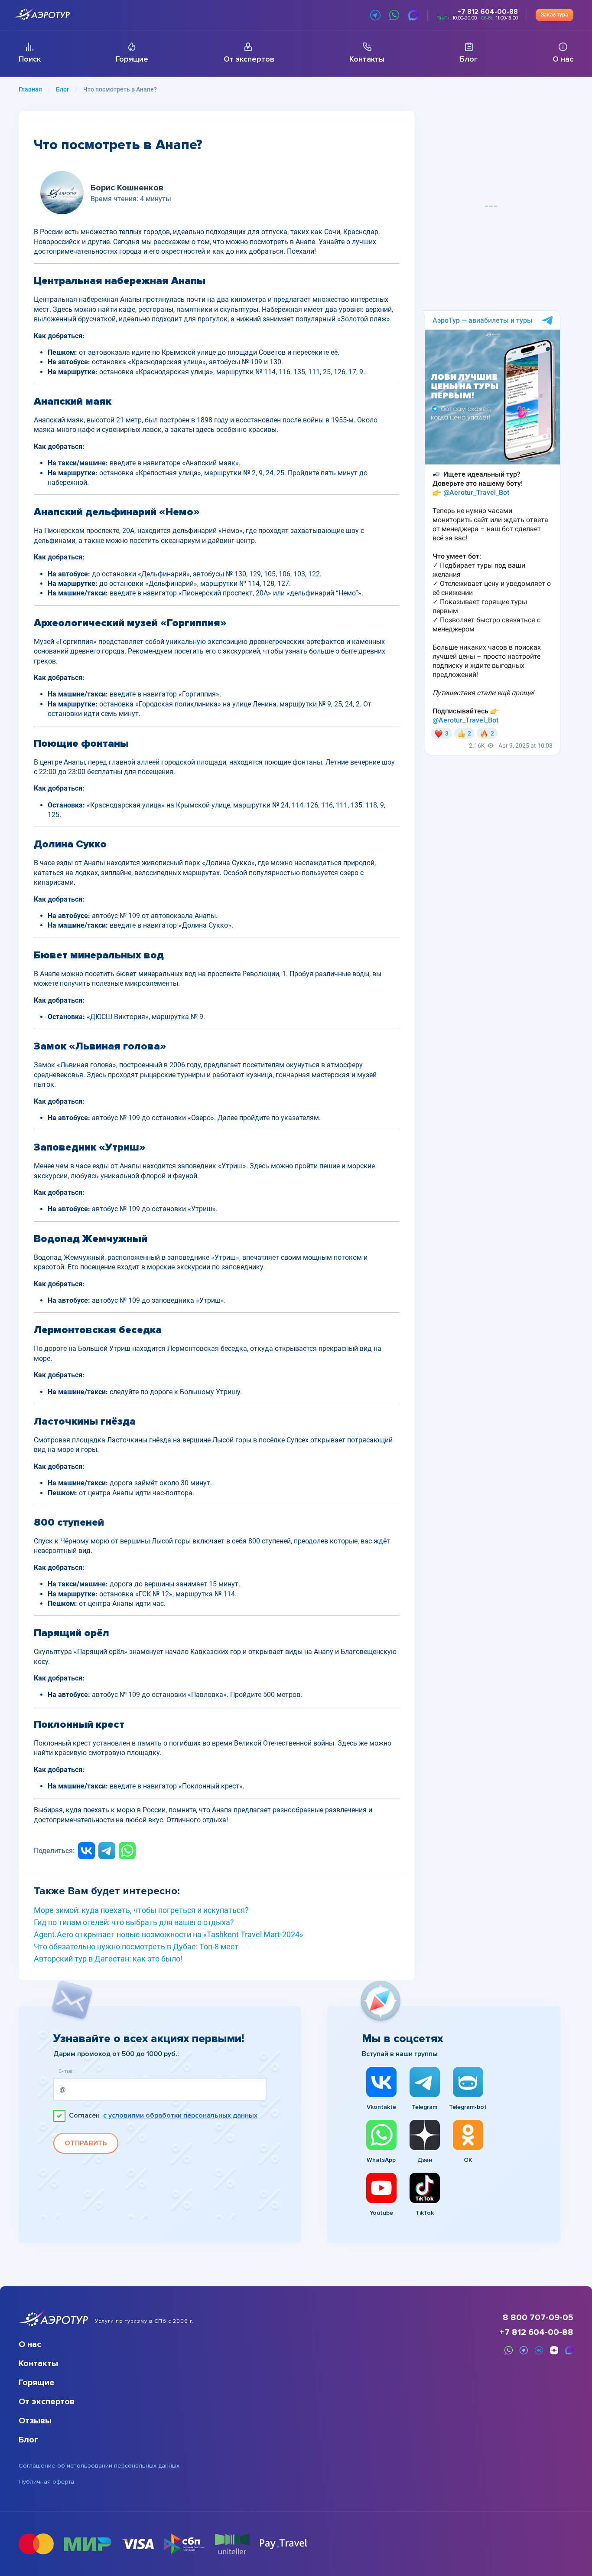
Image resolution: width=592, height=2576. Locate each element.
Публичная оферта (46, 2482)
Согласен (163, 2116)
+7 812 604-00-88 (537, 2332)
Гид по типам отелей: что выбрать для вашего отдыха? (134, 1922)
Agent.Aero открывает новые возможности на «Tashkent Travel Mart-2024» (168, 1935)
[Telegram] (107, 1851)
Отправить (86, 2143)
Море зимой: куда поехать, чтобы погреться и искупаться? (141, 1910)
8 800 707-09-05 (538, 2318)
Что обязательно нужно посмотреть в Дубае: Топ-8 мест (136, 1947)
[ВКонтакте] (86, 1851)
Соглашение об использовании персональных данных (99, 2466)
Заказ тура (555, 15)
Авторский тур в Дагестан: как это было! (108, 1959)
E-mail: (67, 2071)
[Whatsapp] (127, 1851)
